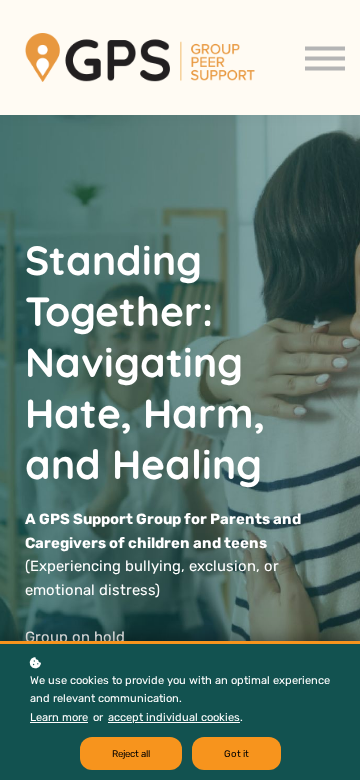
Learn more (59, 717)
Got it (236, 753)
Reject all (131, 753)
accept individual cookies (174, 717)
